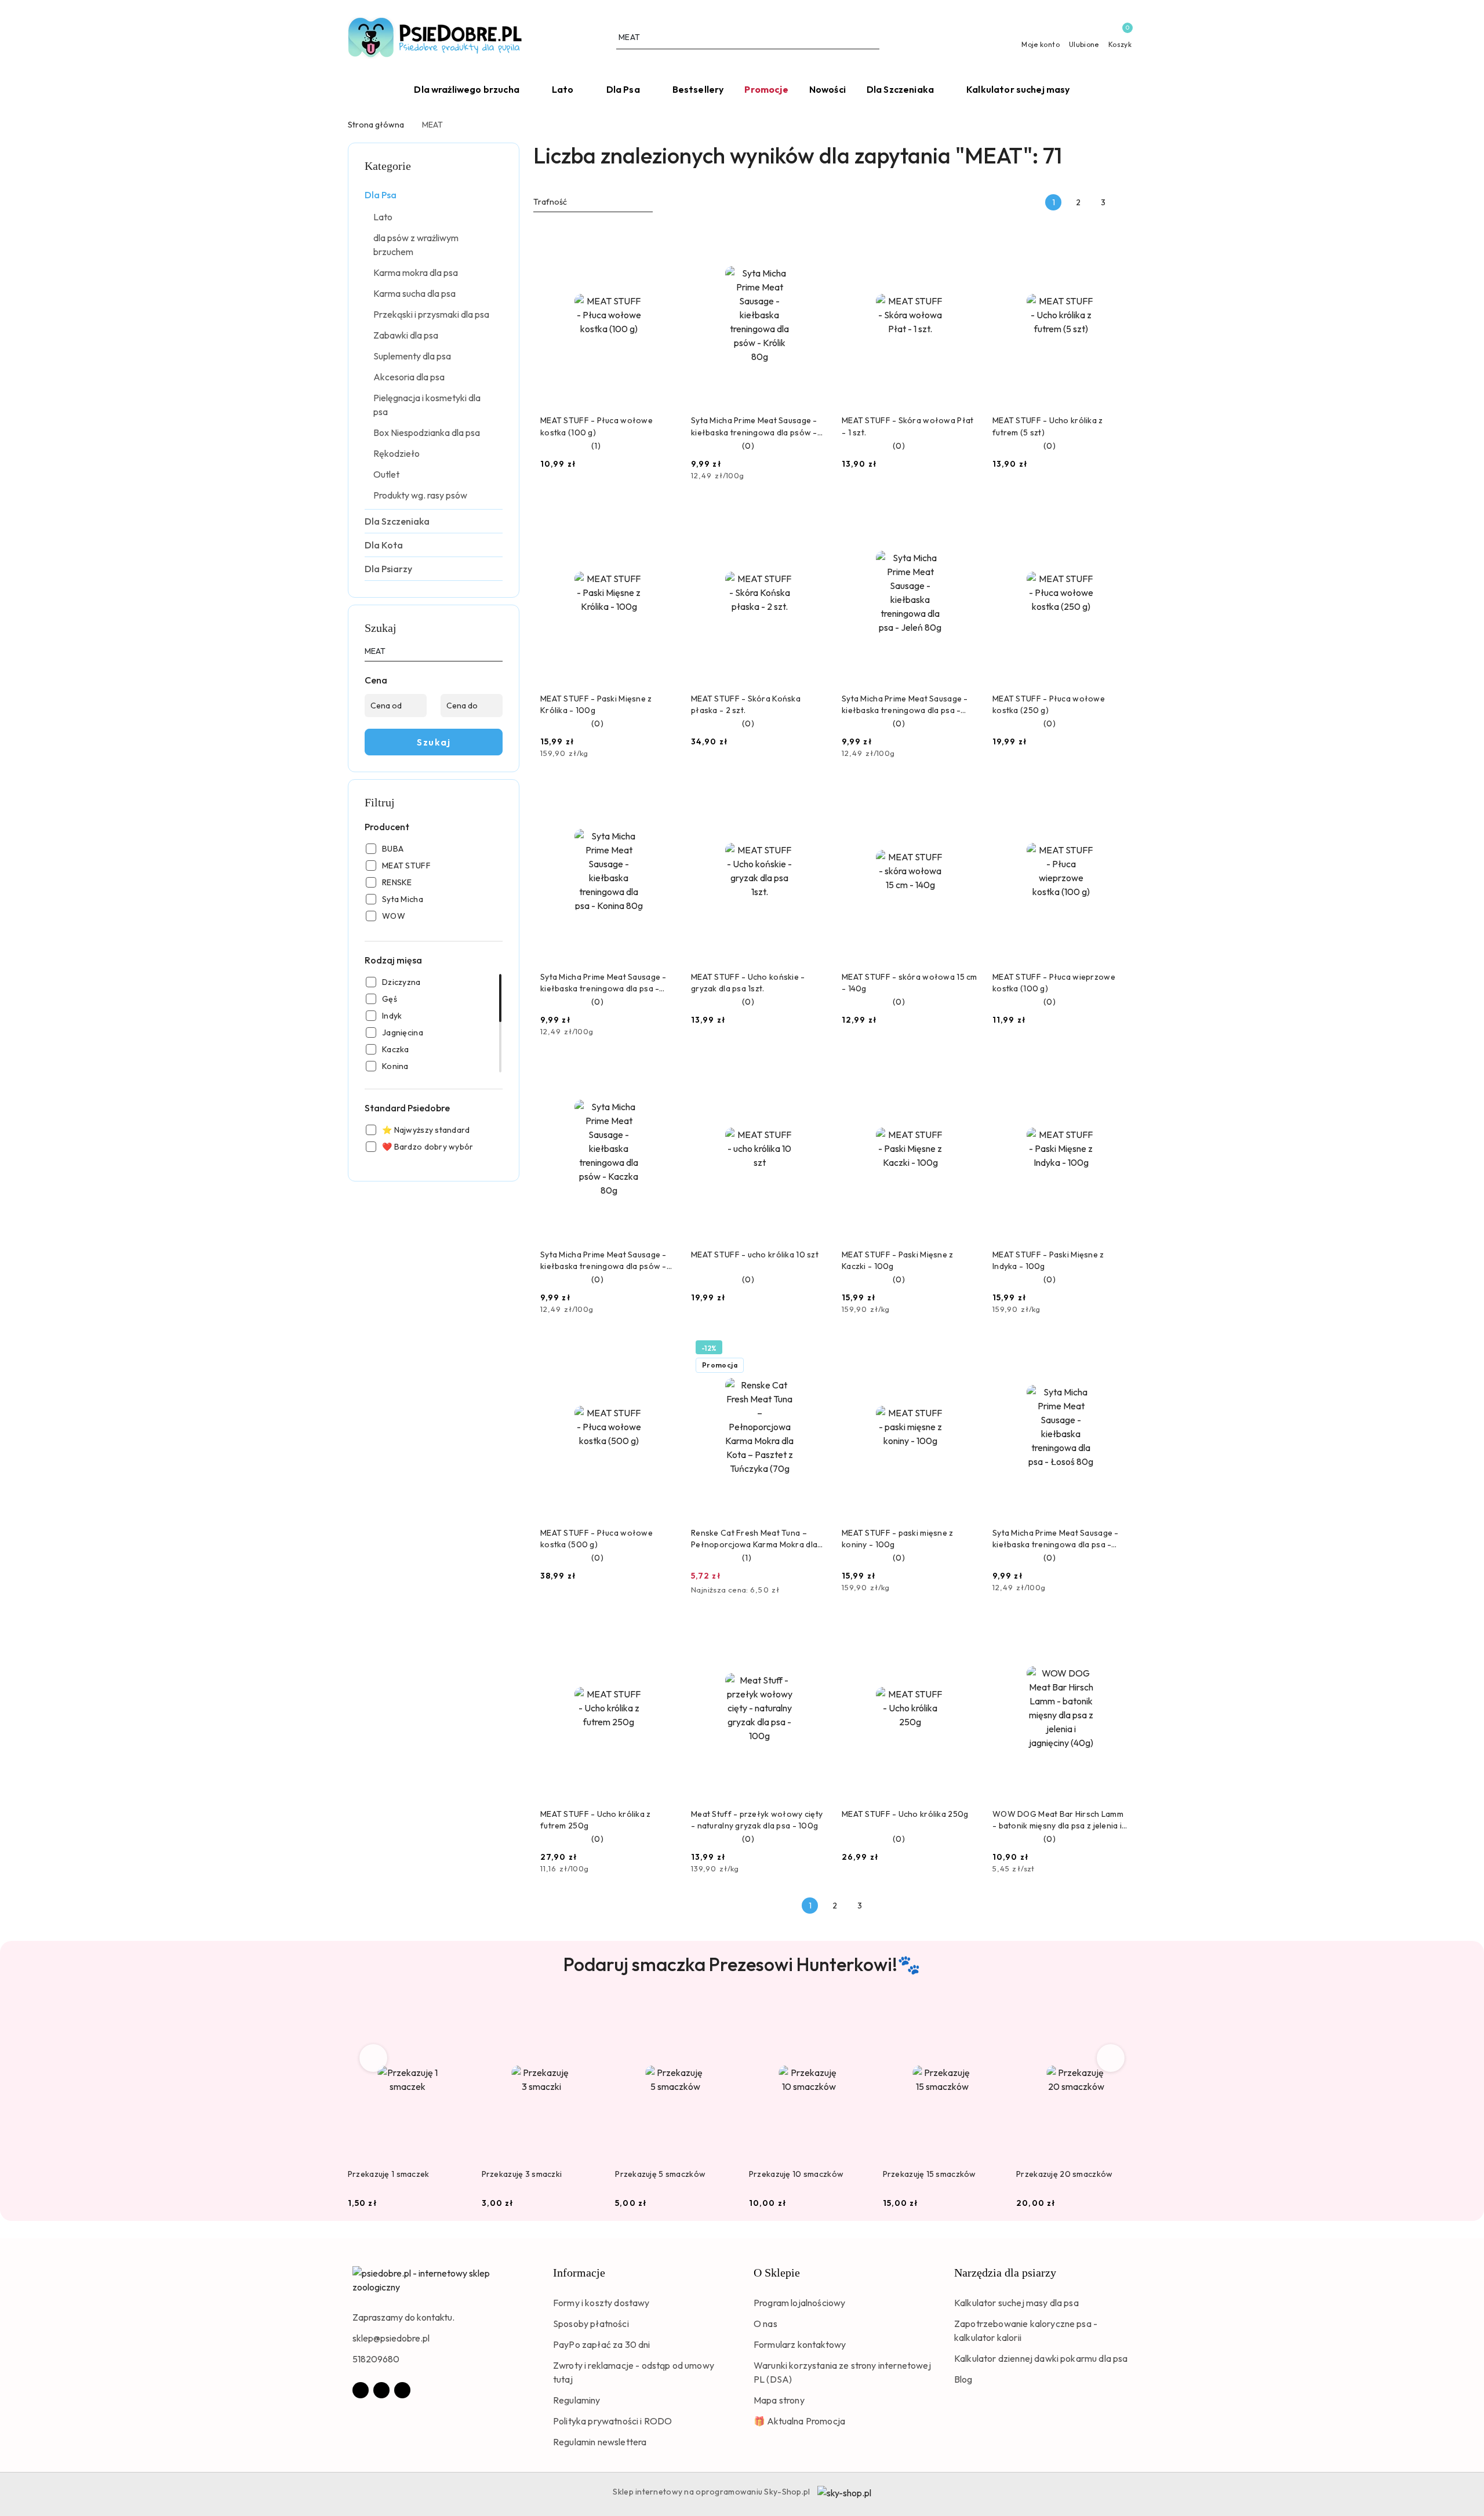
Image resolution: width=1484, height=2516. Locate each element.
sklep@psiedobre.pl (391, 2338)
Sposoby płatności (591, 2324)
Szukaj (434, 742)
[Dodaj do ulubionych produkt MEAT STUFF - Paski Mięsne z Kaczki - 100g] (965, 1071)
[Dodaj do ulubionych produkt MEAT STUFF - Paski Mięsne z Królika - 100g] (664, 515)
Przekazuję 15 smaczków (930, 2174)
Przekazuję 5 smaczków (660, 2174)
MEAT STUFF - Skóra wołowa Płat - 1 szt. (908, 426)
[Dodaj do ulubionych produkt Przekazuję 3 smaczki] (588, 2013)
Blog (963, 2379)
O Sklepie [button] (777, 2273)
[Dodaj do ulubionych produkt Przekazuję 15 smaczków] (989, 2013)
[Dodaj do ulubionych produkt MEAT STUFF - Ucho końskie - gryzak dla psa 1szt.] (814, 793)
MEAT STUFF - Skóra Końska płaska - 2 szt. (746, 704)
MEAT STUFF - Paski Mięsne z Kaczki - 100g (898, 1260)
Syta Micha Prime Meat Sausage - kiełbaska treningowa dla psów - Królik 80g (754, 426)
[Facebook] (361, 2390)
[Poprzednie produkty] (374, 2058)
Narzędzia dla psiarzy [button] (1005, 2273)
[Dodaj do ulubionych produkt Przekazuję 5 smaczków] (722, 2013)
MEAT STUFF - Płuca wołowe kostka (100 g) (596, 426)
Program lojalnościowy (799, 2303)
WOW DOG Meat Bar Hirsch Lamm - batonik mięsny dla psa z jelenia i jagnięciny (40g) (1058, 1820)
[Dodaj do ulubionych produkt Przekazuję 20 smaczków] (1123, 2013)
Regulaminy (577, 2400)
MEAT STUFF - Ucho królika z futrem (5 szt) (1048, 426)
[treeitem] (434, 195)
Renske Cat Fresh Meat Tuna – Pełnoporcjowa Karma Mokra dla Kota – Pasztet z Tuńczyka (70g (754, 1539)
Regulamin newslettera (600, 2442)
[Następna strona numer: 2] (1128, 202)
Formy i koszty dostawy (601, 2303)
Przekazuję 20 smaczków (1064, 2174)
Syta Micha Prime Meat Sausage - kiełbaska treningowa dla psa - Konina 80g (603, 983)
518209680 (376, 2359)
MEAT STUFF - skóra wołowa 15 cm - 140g (910, 983)
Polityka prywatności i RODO (612, 2421)
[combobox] (593, 202)
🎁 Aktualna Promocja (799, 2421)
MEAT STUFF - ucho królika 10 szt (755, 1255)
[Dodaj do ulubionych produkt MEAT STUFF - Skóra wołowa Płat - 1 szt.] (965, 237)
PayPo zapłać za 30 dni (602, 2344)
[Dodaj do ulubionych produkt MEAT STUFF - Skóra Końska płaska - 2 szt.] (814, 515)
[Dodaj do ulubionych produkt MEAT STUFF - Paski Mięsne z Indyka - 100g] (1116, 1071)
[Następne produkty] (1111, 2058)
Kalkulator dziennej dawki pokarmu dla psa (1041, 2358)
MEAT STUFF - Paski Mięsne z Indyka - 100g (1048, 1260)
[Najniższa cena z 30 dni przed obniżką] (824, 1590)
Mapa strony (779, 2400)
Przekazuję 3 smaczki (522, 2174)
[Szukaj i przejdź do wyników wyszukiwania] (872, 38)
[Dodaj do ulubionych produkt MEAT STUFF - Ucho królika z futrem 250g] (664, 1630)
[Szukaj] (498, 653)
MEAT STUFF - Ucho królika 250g (905, 1814)
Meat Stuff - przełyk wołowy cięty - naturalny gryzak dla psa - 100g (757, 1820)
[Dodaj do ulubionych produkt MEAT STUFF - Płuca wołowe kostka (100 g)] (664, 237)
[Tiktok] (402, 2390)
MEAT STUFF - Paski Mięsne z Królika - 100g (596, 704)
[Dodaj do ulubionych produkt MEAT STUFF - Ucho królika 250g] (965, 1630)
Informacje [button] (579, 2273)
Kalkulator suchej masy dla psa (1016, 2303)
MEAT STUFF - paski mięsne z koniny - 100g (898, 1539)
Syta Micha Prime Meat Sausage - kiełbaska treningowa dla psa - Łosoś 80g (1056, 1539)
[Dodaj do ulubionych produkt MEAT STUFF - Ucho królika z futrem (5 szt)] (1116, 237)
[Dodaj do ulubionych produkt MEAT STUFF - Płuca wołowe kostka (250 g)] (1116, 515)
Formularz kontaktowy (800, 2344)
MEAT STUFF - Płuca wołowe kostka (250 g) (1049, 704)
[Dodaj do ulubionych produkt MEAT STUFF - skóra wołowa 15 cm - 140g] (965, 793)
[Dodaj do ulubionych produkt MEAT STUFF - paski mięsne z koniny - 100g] (965, 1349)
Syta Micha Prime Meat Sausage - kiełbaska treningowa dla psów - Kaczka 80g (603, 1261)
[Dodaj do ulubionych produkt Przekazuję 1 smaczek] (454, 2013)
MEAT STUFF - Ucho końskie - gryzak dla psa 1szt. (748, 983)
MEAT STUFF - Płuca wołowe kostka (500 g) (596, 1539)
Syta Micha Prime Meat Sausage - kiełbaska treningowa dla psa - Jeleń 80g (905, 705)
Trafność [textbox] (550, 202)
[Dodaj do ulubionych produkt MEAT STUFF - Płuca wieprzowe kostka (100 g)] (1116, 793)
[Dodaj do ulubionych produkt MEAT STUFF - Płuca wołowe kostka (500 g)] (664, 1349)
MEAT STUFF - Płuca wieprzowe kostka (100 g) (1054, 983)
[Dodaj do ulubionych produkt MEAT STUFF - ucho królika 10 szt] (814, 1071)
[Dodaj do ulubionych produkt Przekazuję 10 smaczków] (856, 2013)
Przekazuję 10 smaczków (796, 2174)
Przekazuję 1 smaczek (389, 2174)
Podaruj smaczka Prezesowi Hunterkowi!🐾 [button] (742, 1964)
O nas (765, 2324)
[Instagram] (381, 2390)
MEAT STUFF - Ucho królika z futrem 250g (596, 1820)
